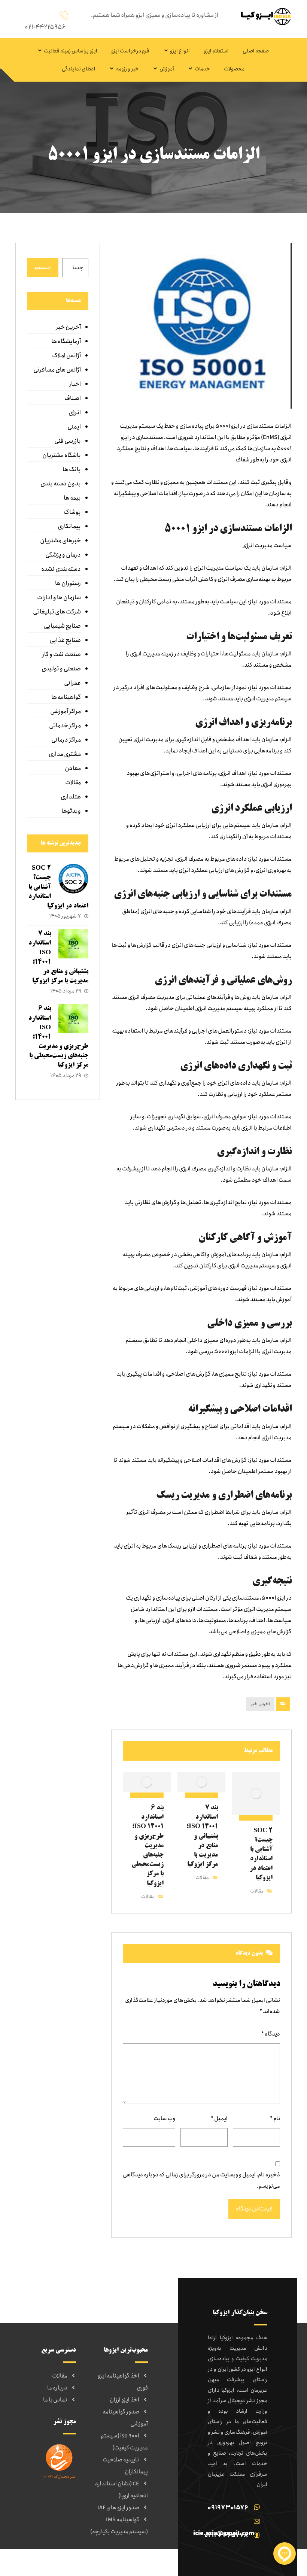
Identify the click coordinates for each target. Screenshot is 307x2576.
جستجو (43, 267)
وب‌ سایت (164, 2119)
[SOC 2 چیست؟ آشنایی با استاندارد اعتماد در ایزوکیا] (73, 879)
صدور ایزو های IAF (118, 2508)
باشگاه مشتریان (62, 455)
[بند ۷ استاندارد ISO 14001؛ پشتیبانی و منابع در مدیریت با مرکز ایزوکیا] (73, 944)
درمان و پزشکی (63, 555)
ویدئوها (71, 811)
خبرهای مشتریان (60, 541)
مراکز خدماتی (65, 726)
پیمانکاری (69, 526)
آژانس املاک (66, 356)
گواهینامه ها (66, 697)
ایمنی (74, 427)
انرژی (75, 413)
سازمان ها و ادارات (59, 598)
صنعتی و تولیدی (61, 669)
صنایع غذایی (65, 640)
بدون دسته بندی (61, 484)
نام (275, 2119)
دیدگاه (271, 2034)
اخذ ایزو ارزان (124, 2400)
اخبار (75, 384)
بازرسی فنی (68, 441)
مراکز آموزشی (66, 711)
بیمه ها (72, 498)
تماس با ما (55, 2400)
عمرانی (72, 683)
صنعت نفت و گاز (61, 654)
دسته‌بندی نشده (61, 569)
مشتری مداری (65, 754)
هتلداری (71, 797)
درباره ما (57, 2388)
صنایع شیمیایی (62, 626)
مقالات (257, 1891)
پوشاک (72, 512)
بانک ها (72, 469)
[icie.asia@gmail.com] (225, 2521)
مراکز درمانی (66, 740)
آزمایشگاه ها (66, 341)
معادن (73, 768)
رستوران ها (68, 583)
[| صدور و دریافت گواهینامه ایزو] (264, 16)
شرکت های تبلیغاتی (57, 612)
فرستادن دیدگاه (254, 2209)
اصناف (73, 398)
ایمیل (219, 2119)
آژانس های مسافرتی (57, 370)
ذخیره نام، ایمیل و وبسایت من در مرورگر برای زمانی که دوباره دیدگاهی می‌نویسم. (201, 2180)
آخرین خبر (260, 1704)
